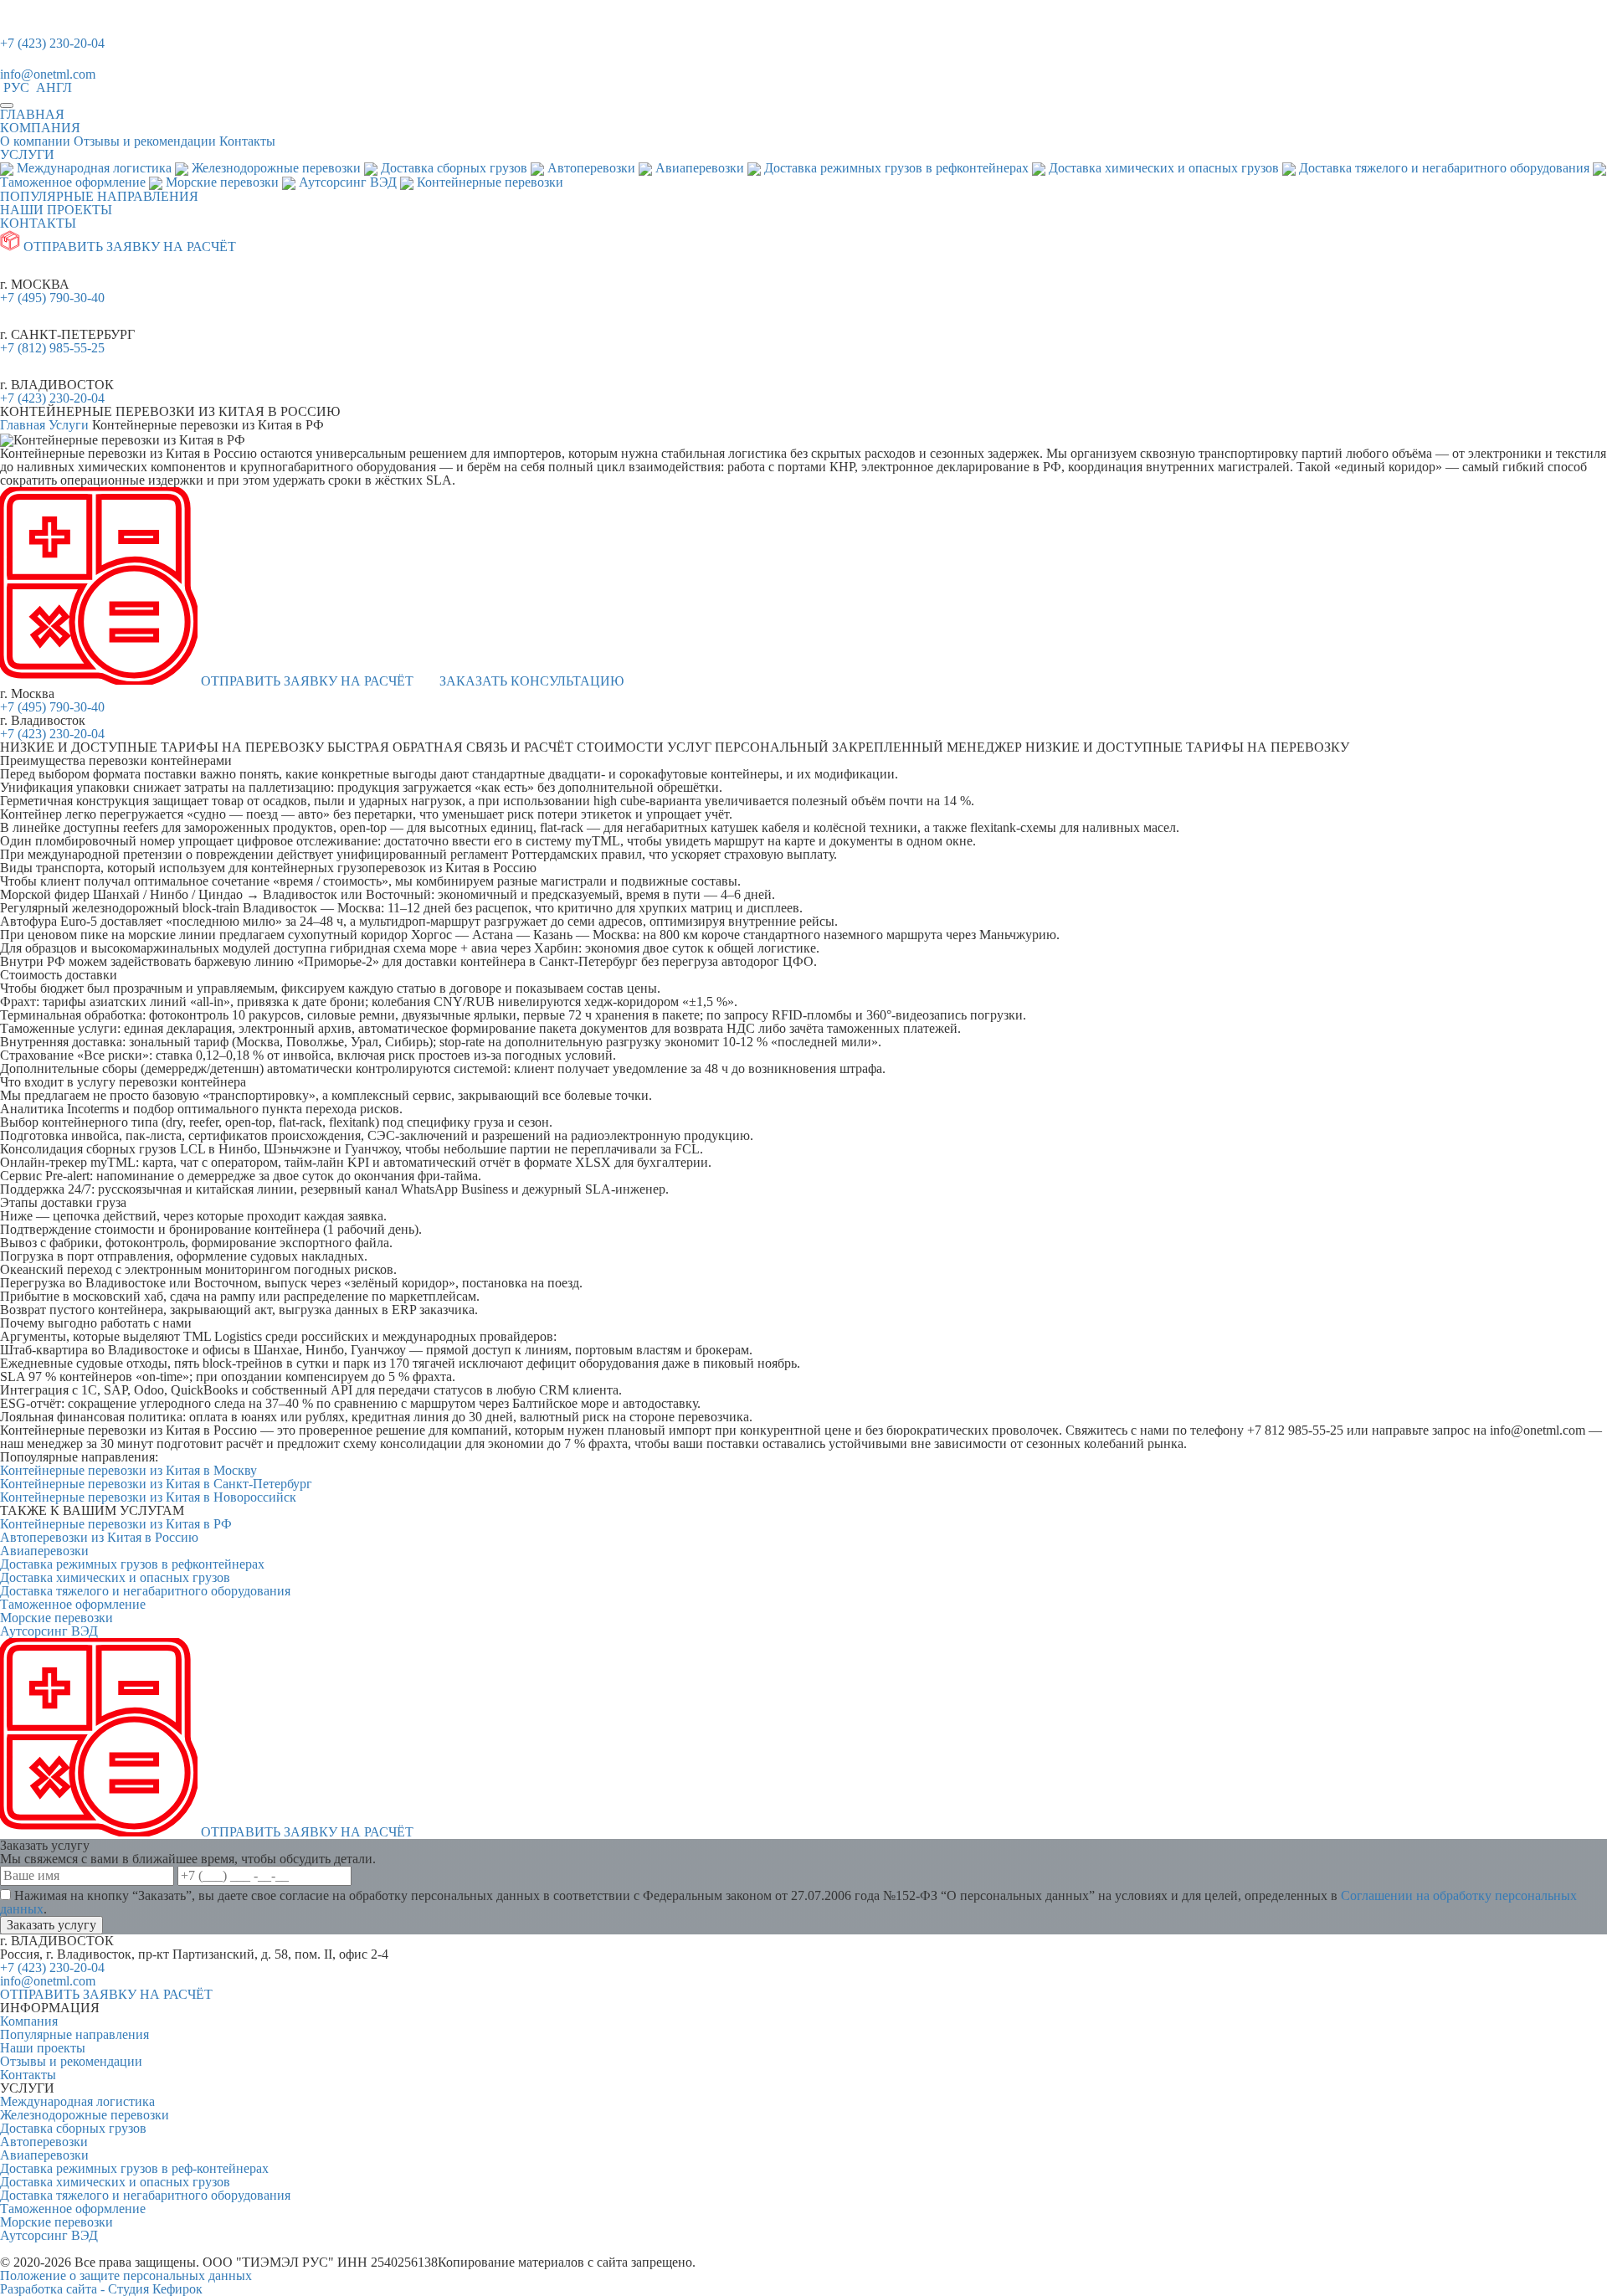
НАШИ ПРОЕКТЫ (56, 210)
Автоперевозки (44, 2142)
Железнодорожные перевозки (85, 2115)
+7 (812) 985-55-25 (52, 348)
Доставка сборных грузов (73, 2128)
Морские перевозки (56, 1618)
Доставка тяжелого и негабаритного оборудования (145, 1591)
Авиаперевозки (44, 1551)
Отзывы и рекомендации (145, 141)
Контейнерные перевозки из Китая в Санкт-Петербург (156, 1484)
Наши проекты (43, 2048)
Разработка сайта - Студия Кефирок (101, 2289)
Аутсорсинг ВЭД (49, 1631)
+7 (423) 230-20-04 (52, 43)
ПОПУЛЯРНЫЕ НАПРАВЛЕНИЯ (99, 196)
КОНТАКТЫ (38, 223)
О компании (35, 141)
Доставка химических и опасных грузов (115, 1577)
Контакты (247, 141)
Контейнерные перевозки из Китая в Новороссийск (148, 1497)
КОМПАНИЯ (40, 128)
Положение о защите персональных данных (126, 2275)
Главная (23, 425)
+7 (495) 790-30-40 (52, 298)
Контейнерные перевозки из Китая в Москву (128, 1470)
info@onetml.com (48, 74)
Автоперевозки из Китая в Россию (99, 1537)
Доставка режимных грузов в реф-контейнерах (134, 2168)
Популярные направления (74, 2034)
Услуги (69, 425)
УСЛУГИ (27, 154)
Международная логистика (77, 2101)
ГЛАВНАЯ (32, 114)
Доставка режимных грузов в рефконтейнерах (132, 1564)
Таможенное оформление (73, 1604)
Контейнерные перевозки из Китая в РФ (116, 1524)
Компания (29, 2021)
